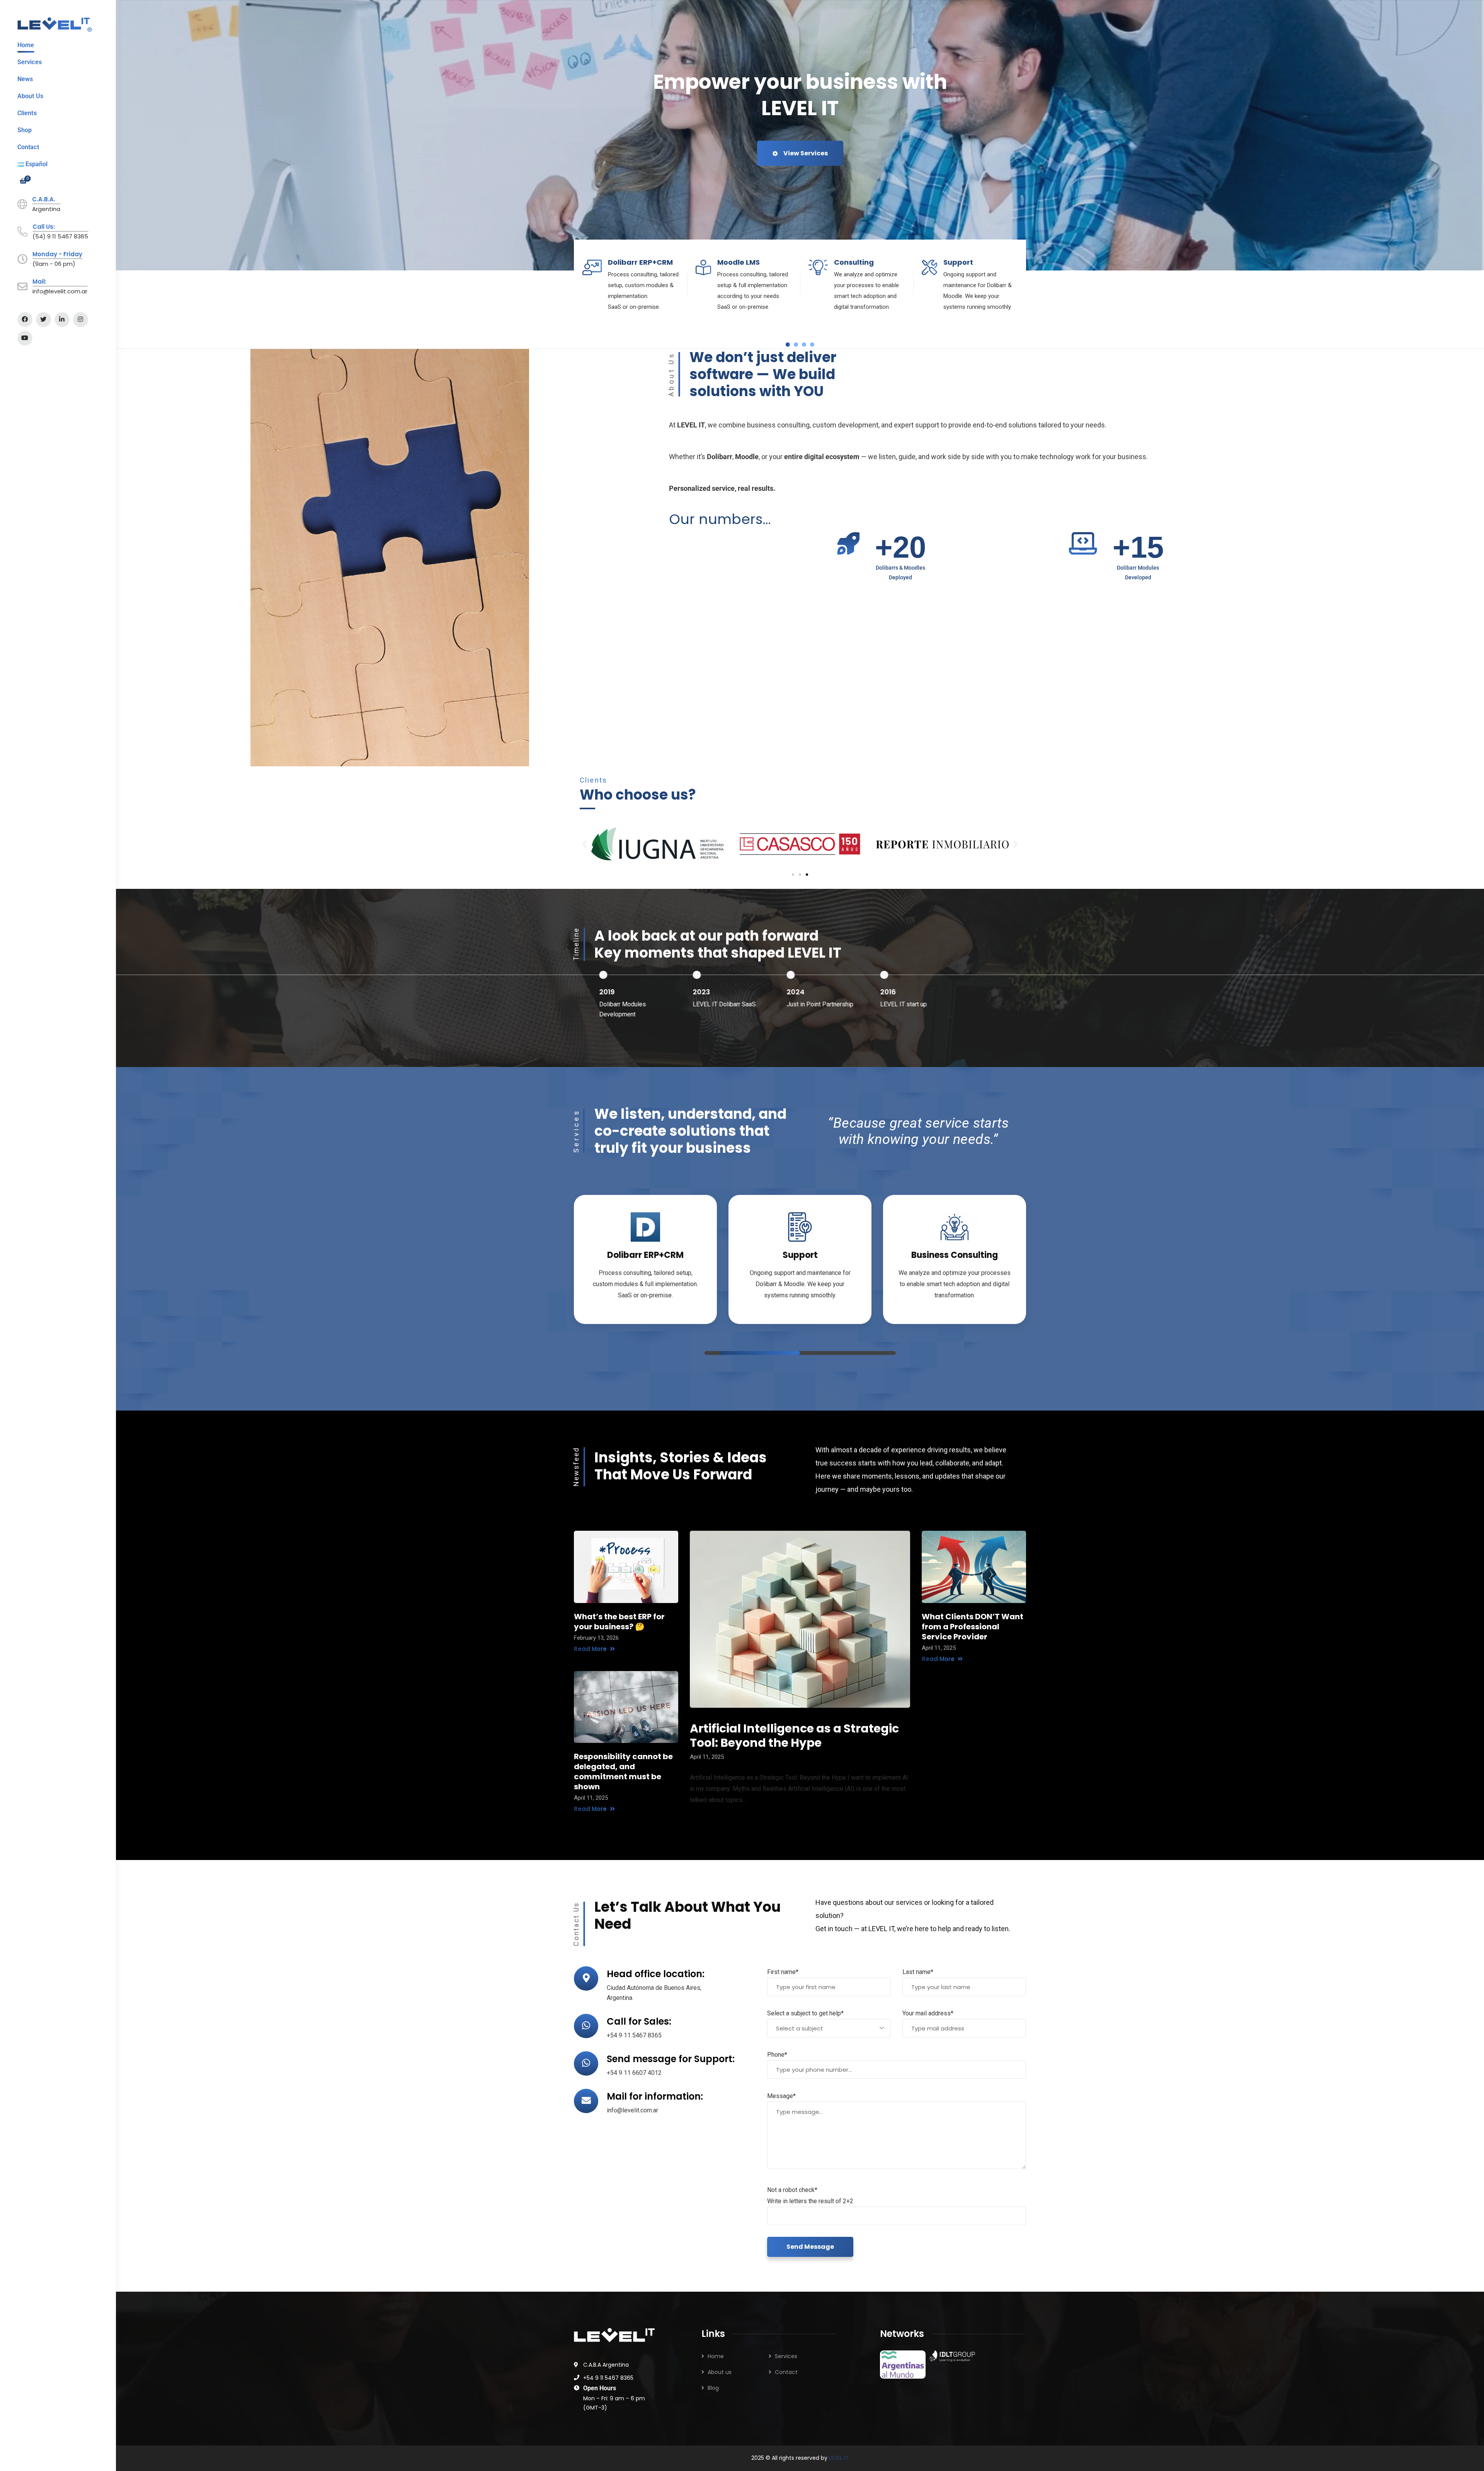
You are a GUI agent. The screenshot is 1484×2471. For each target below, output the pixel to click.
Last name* (918, 1972)
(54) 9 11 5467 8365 (60, 236)
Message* (781, 2096)
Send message (810, 2247)
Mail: (39, 282)
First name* (783, 1972)
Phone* (777, 2055)
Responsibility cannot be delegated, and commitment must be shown (623, 1772)
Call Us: (44, 227)
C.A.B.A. (44, 199)
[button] (585, 844)
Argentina (46, 209)
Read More (591, 1649)
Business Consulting (955, 1255)
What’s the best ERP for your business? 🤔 (619, 1622)
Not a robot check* (792, 2190)
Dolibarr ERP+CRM (645, 1255)
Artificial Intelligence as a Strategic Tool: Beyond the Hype (794, 1736)
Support (800, 1255)
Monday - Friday (57, 254)
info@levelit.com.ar (60, 291)
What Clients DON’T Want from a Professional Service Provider (973, 1627)
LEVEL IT (839, 2458)
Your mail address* (928, 2013)
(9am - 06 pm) (54, 264)
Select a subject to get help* (805, 2013)
